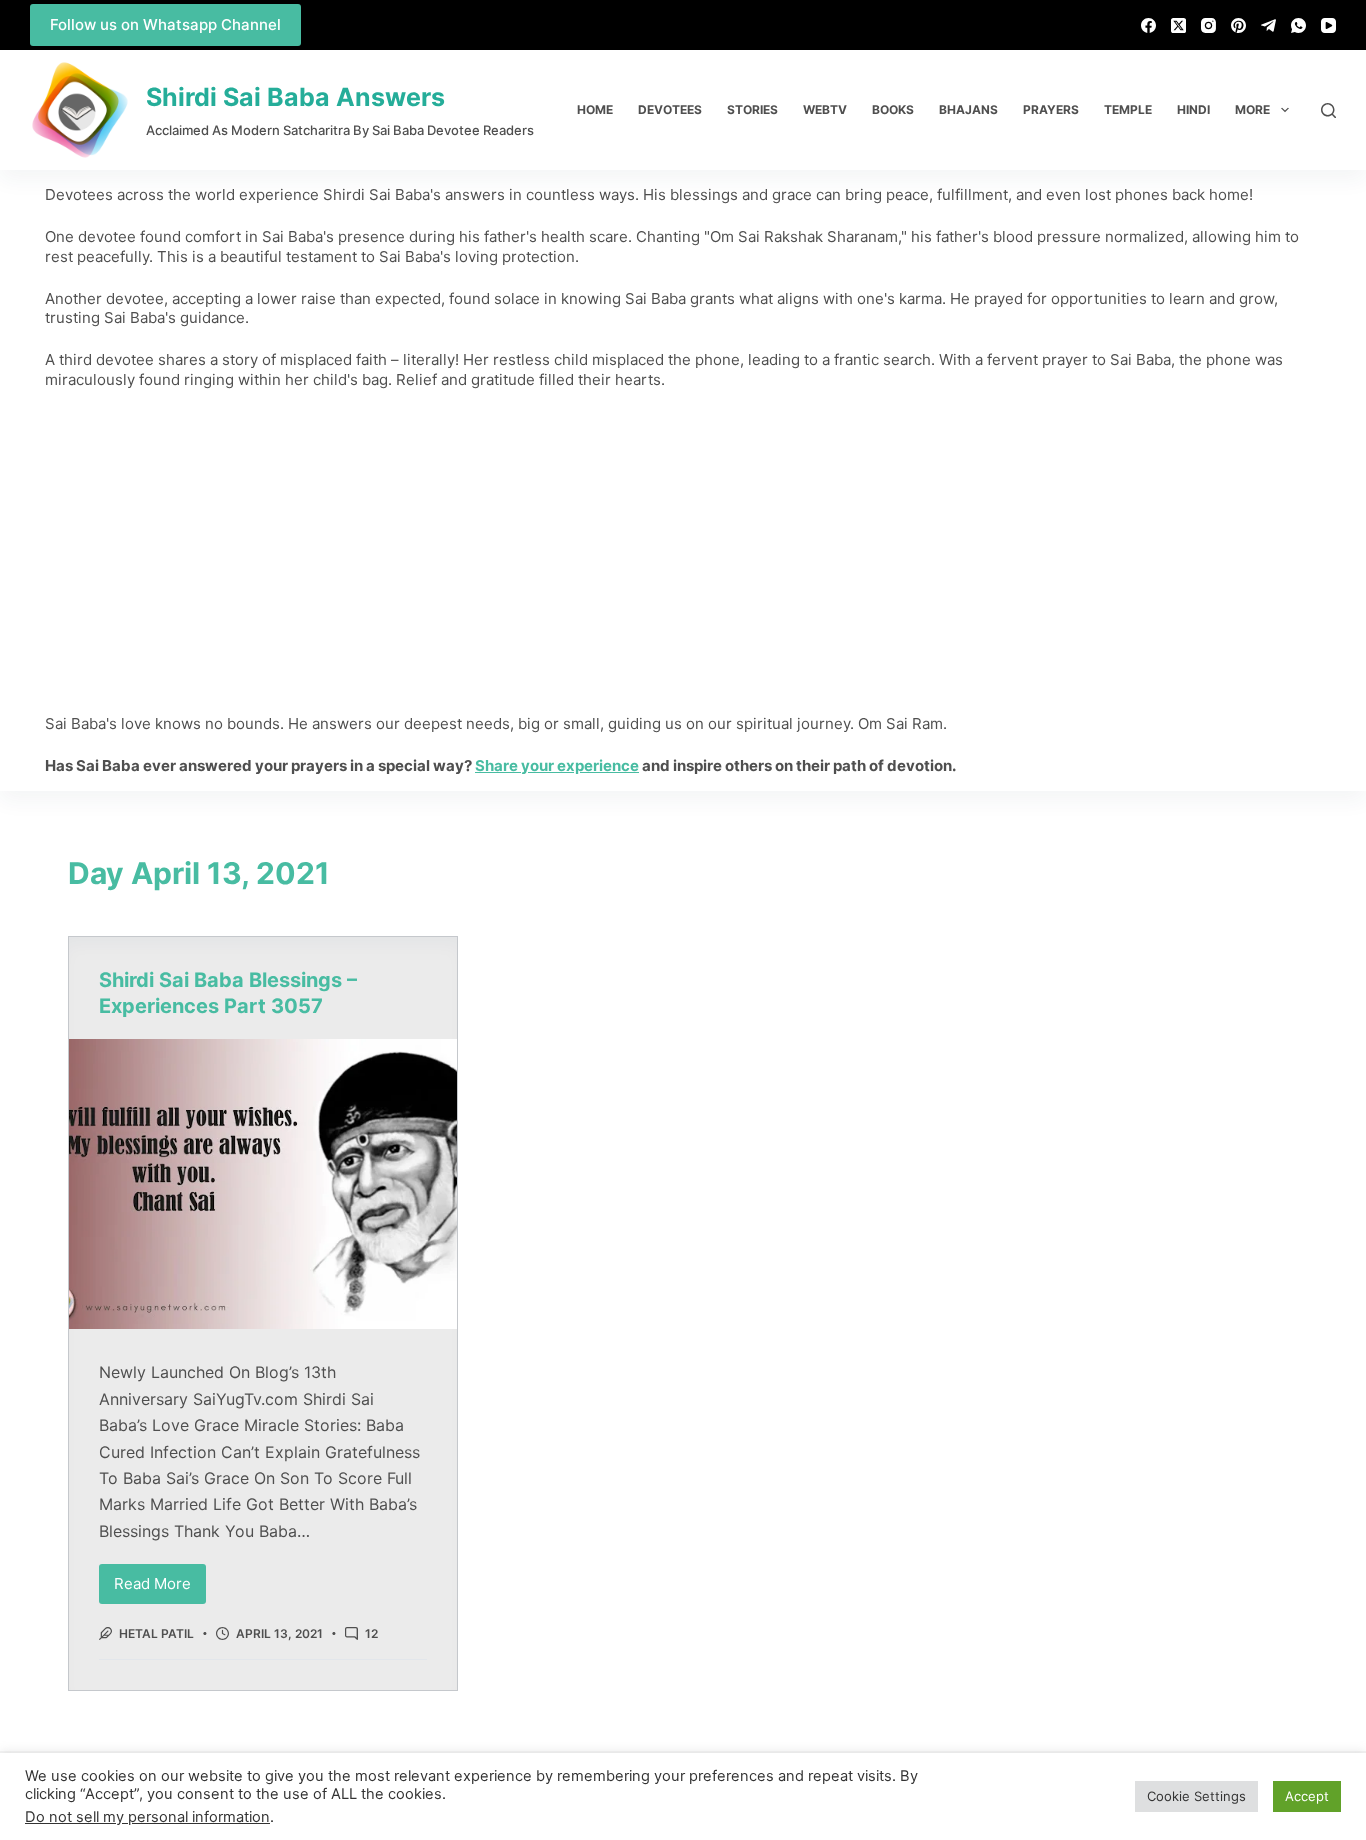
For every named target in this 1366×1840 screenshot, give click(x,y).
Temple (1128, 109)
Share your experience (557, 765)
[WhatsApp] (1298, 25)
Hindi (1193, 109)
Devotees (670, 109)
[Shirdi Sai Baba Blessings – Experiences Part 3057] (263, 1184)
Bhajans (968, 109)
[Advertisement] (683, 552)
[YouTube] (1328, 25)
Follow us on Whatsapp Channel (165, 24)
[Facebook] (1148, 25)
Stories (752, 109)
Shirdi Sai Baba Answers (295, 97)
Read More (160, 1578)
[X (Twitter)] (1178, 25)
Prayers (1051, 109)
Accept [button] (1307, 1796)
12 (371, 1633)
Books (893, 109)
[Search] (1328, 110)
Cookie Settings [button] (1196, 1796)
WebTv (825, 109)
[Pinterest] (1238, 25)
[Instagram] (1208, 25)
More (1252, 109)
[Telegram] (1268, 25)
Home (595, 109)
